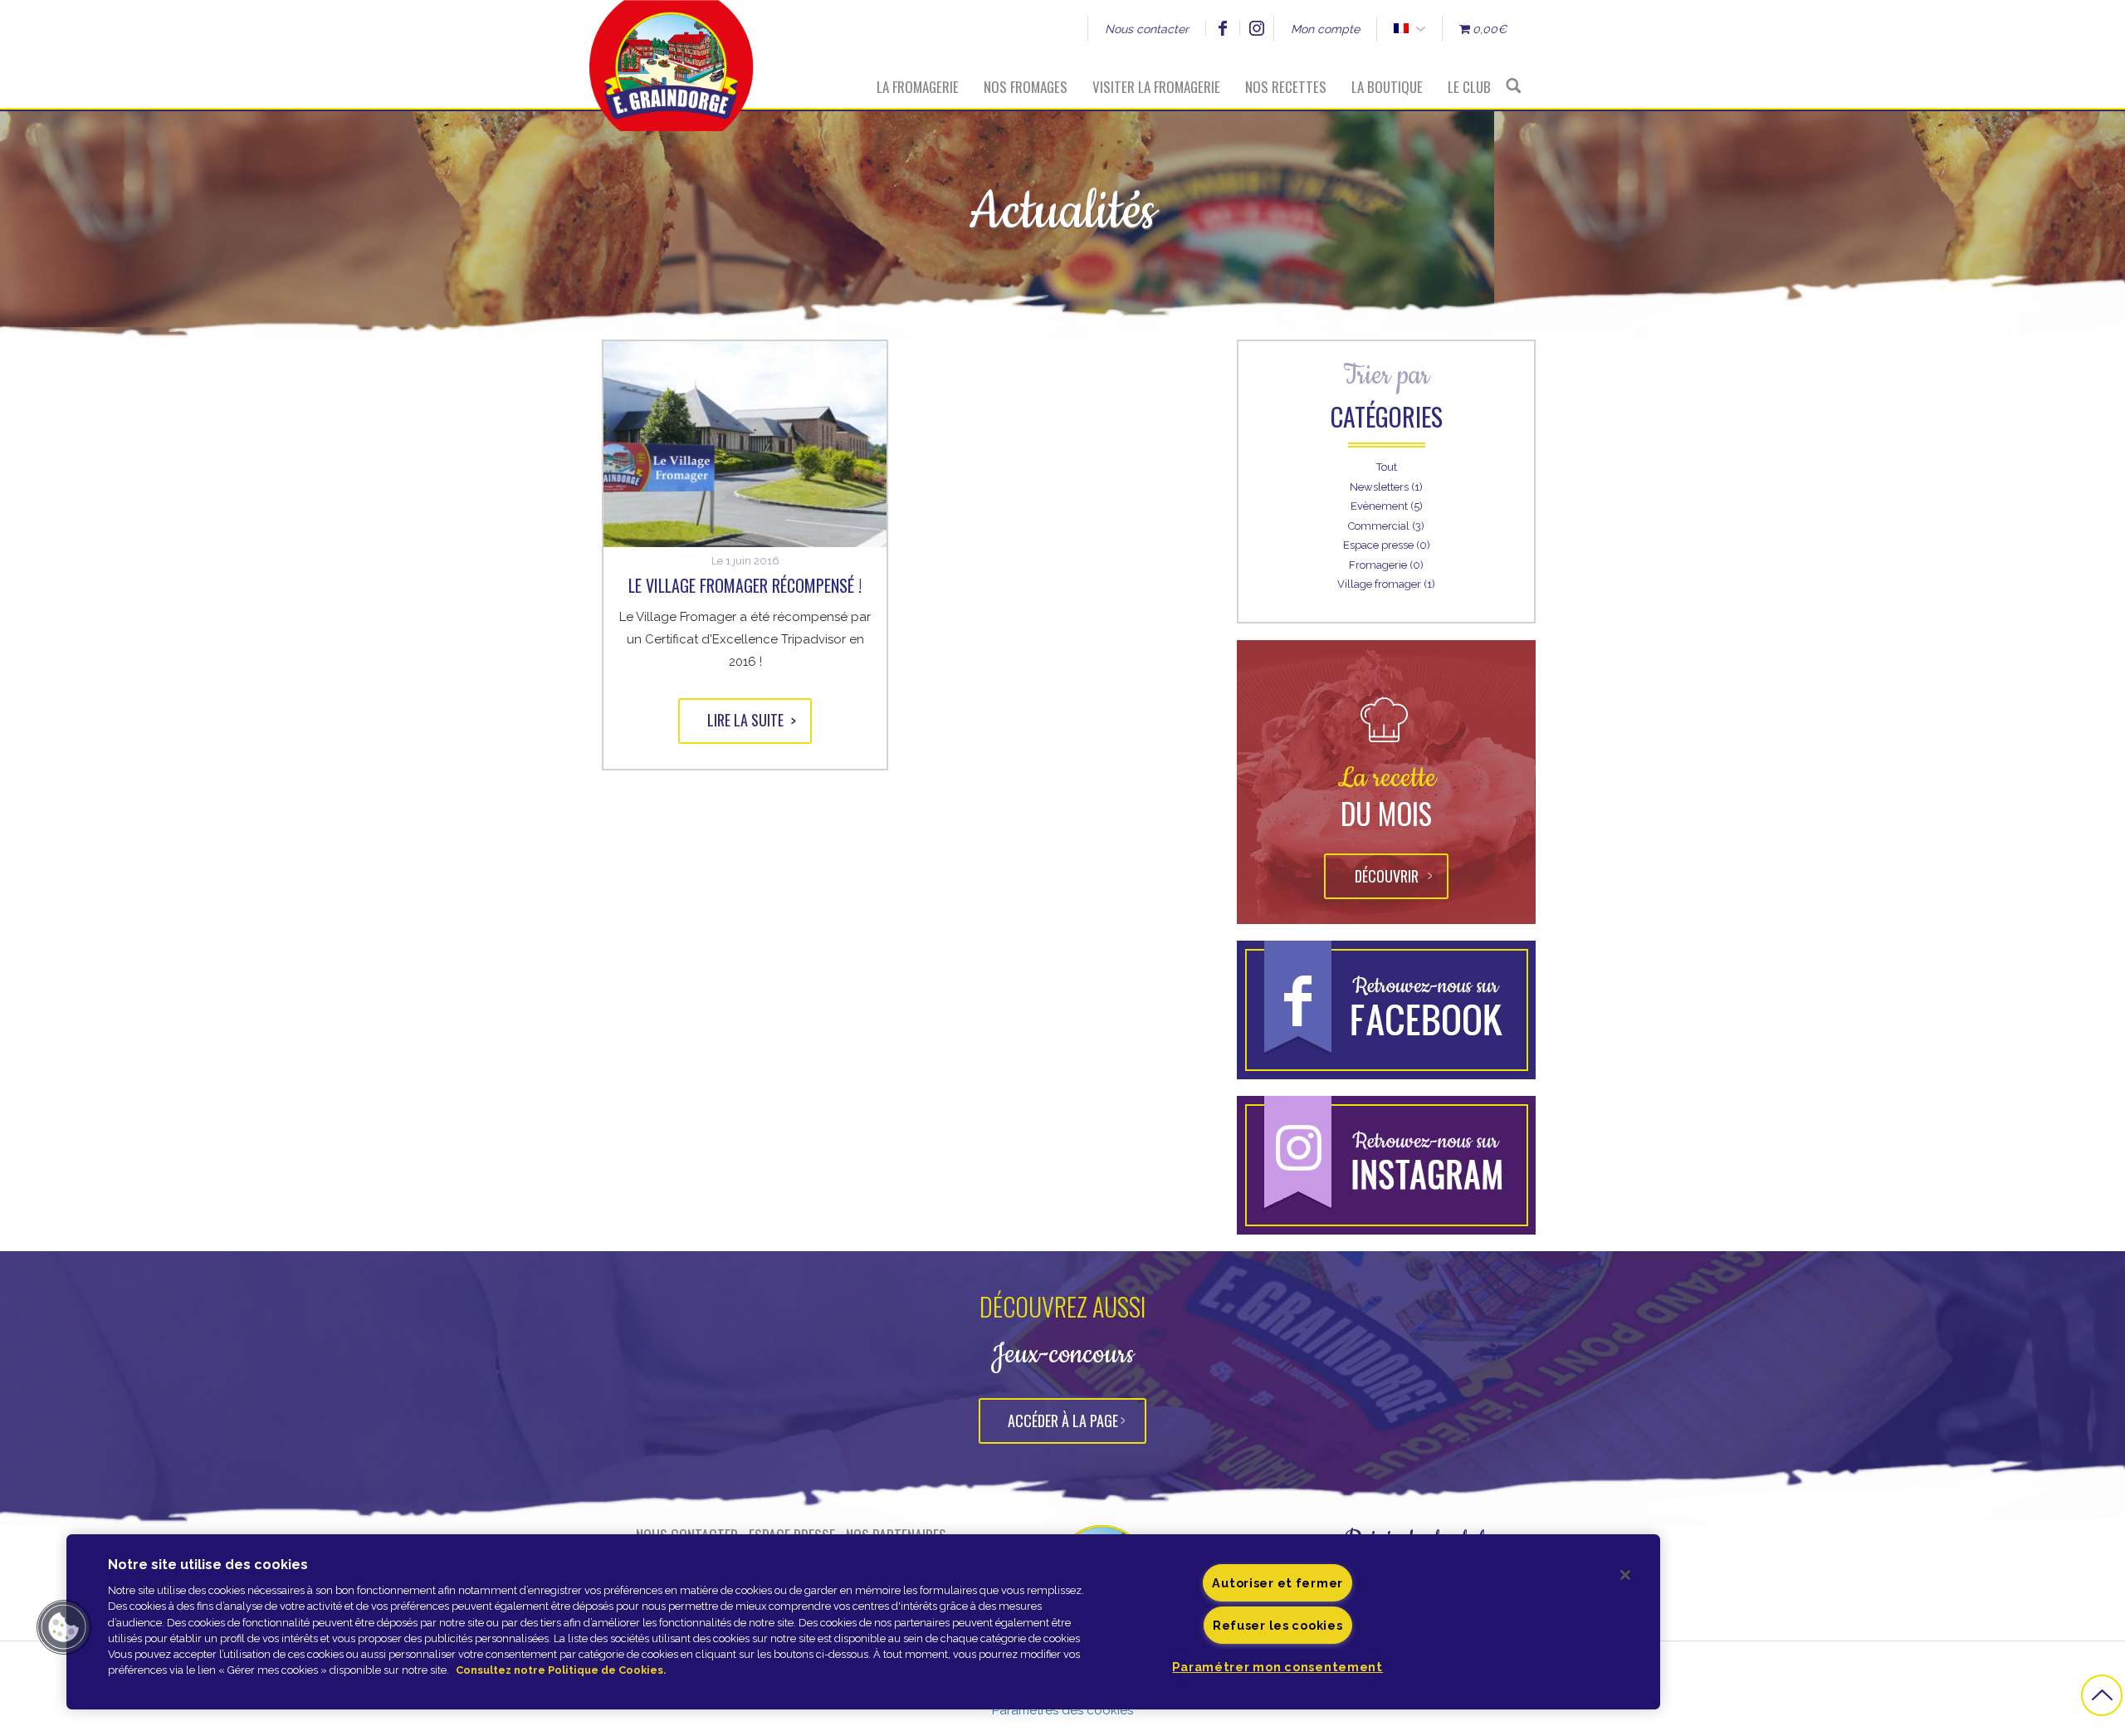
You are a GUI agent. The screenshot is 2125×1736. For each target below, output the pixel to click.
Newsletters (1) (1386, 487)
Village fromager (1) (1386, 584)
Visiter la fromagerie (1156, 87)
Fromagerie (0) (1386, 565)
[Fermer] (1625, 1575)
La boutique (1387, 87)
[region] (863, 1622)
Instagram (1256, 28)
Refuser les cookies (1278, 1625)
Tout (1387, 467)
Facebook (1222, 28)
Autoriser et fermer (1277, 1583)
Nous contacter (1147, 29)
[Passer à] (1401, 29)
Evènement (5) (1387, 506)
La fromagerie (918, 87)
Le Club (1469, 87)
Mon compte (1325, 29)
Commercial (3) (1386, 526)
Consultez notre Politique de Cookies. (561, 1670)
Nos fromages (1026, 87)
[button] (64, 1627)
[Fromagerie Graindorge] (672, 54)
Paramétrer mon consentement (1277, 1667)
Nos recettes (1286, 87)
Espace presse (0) (1387, 545)
